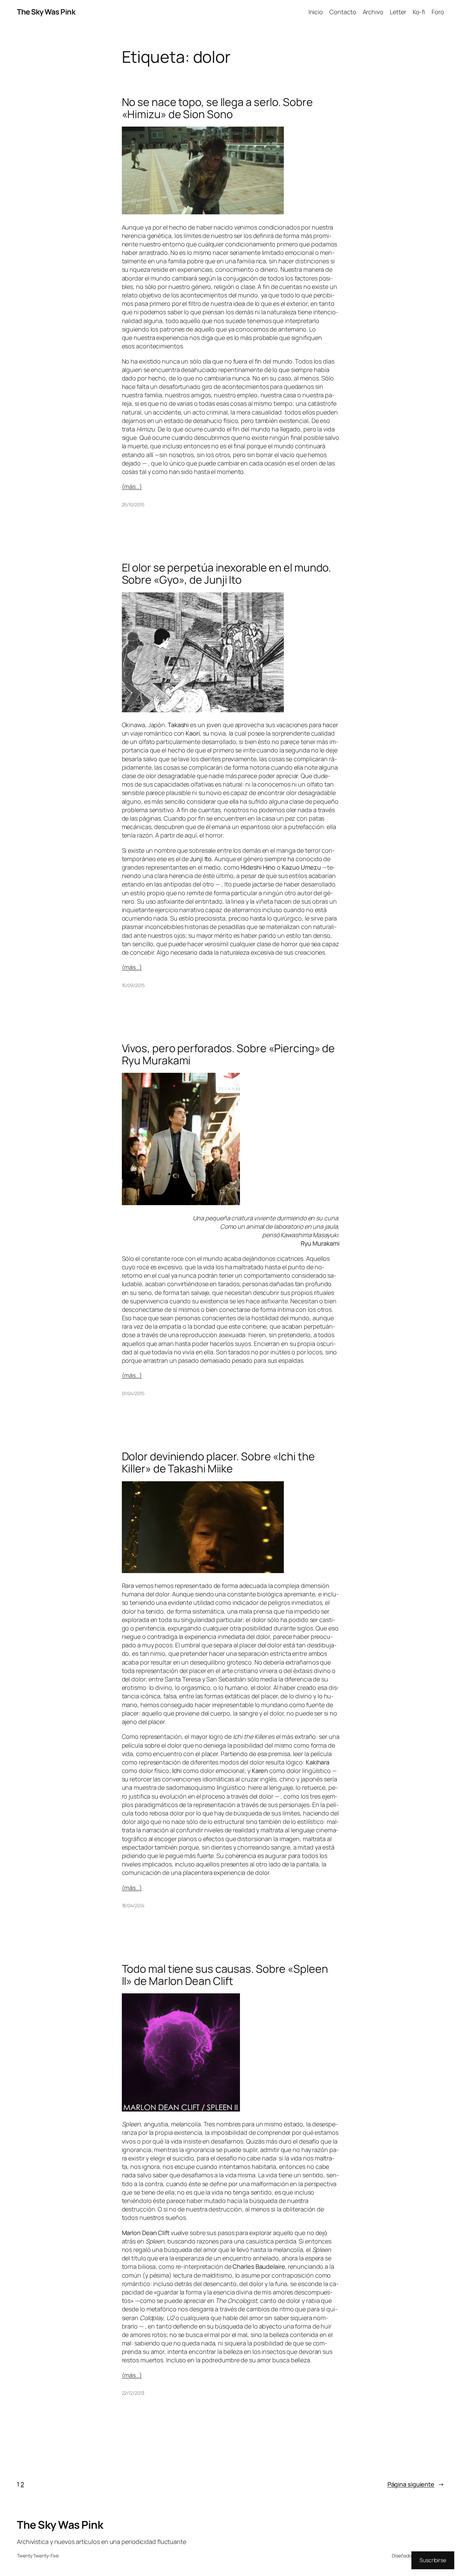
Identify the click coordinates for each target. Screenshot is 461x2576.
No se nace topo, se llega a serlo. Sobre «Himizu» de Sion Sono (217, 108)
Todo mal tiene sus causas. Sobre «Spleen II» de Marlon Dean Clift (225, 1975)
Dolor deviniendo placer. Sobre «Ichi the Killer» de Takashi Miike (218, 1462)
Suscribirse (433, 2560)
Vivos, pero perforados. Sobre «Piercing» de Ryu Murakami (228, 1054)
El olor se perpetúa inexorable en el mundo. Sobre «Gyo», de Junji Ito (227, 574)
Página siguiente (416, 2484)
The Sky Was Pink (46, 12)
